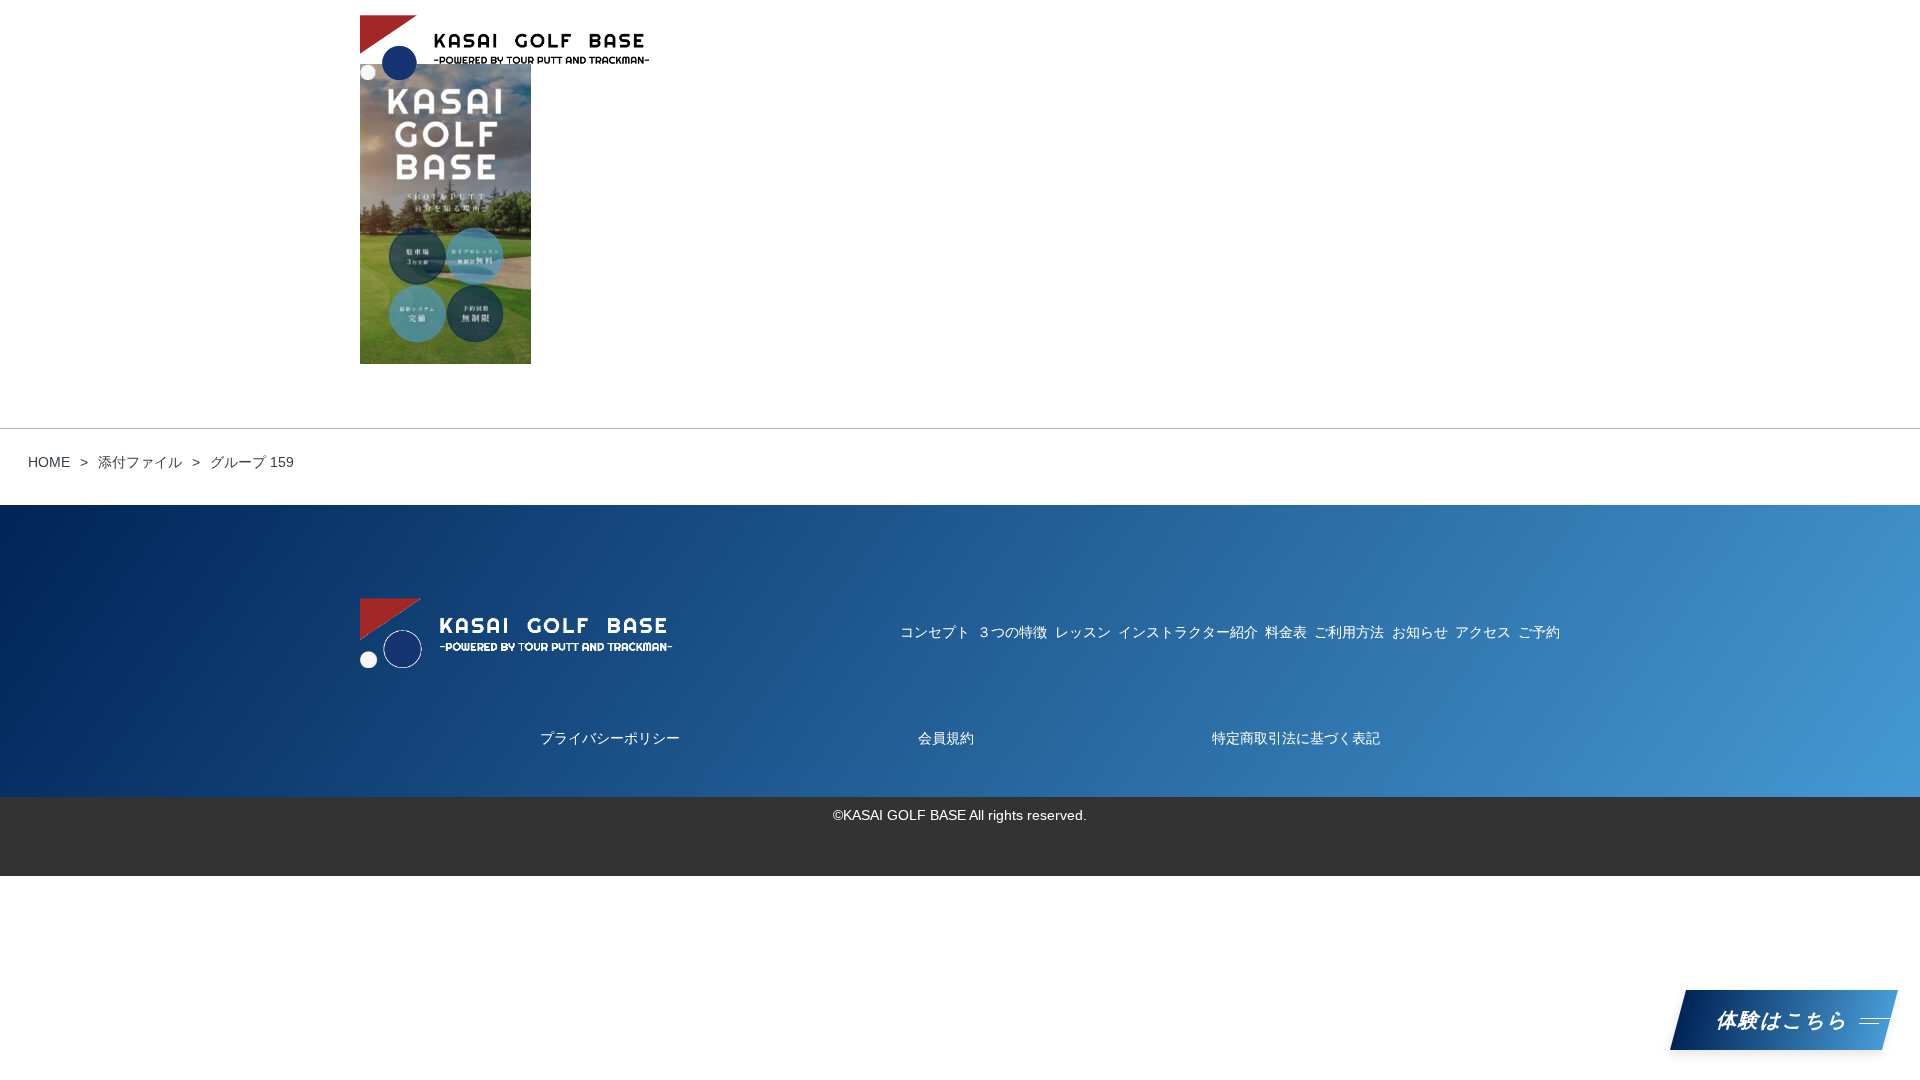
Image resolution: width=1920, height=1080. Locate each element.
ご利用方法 (1013, 47)
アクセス (1483, 632)
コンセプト (809, 47)
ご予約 (1523, 47)
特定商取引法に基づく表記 (1296, 738)
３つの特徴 (911, 47)
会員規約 (946, 738)
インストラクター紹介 (1238, 47)
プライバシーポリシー (610, 738)
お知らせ (1442, 47)
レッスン (1108, 47)
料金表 (1361, 47)
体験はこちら (1784, 1020)
